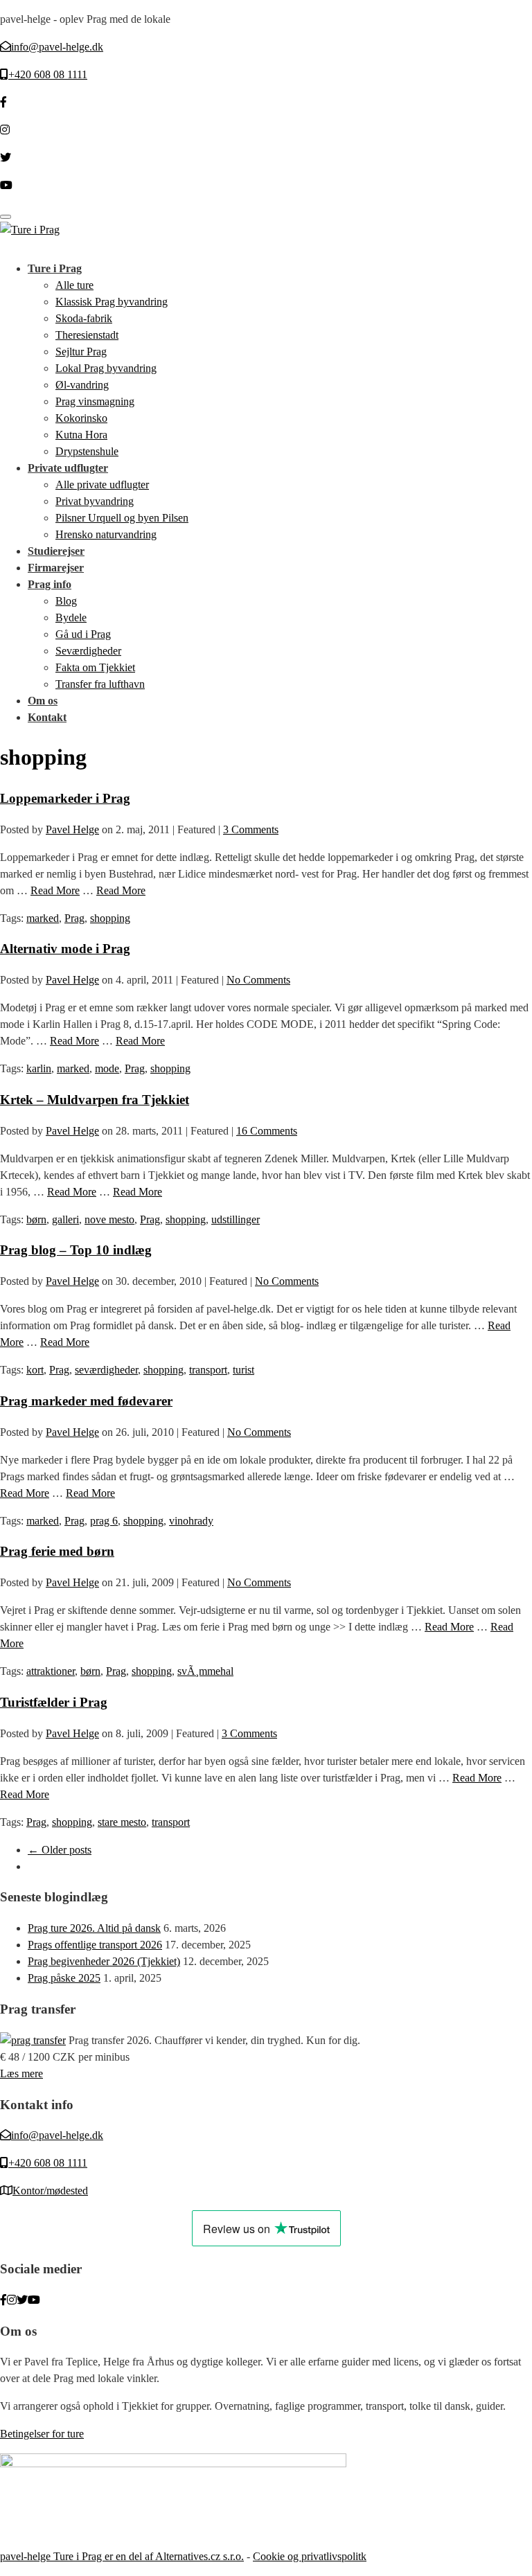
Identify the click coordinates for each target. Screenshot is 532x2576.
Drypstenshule (87, 451)
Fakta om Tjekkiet (95, 667)
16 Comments (267, 1131)
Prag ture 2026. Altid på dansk (94, 1928)
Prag (74, 918)
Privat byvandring (95, 501)
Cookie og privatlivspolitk (310, 2556)
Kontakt (47, 717)
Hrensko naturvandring (106, 534)
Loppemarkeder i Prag (65, 798)
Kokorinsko (81, 418)
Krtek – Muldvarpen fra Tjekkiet (95, 1100)
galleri (65, 1219)
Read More (55, 890)
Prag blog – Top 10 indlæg (76, 1250)
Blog (66, 601)
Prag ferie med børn (57, 1551)
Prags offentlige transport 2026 (95, 1945)
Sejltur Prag (81, 352)
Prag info (50, 584)
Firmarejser (56, 568)
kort (35, 1370)
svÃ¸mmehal (205, 1671)
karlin (39, 1068)
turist (243, 1370)
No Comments (258, 980)
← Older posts (60, 1850)
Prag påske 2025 (64, 1978)
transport (208, 1370)
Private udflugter (68, 468)
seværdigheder (106, 1370)
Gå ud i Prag (83, 634)
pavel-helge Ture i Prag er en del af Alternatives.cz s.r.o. (122, 2556)
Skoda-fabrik (84, 318)
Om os (43, 701)
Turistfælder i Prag (54, 1702)
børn (36, 1219)
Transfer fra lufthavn (100, 684)
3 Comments (251, 829)
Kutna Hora (81, 435)
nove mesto (109, 1219)
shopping (110, 918)
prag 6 (104, 1521)
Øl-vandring (82, 385)
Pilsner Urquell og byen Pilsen (122, 518)
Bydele (71, 618)
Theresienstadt (87, 335)
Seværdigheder (88, 651)
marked (43, 918)
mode (107, 1068)
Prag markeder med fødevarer (86, 1401)
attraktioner (51, 1671)
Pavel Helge (72, 829)
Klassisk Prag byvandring (112, 302)
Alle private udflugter (102, 485)
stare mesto (122, 1822)
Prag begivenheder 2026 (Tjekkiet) (104, 1961)
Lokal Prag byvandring (106, 368)
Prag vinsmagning (95, 401)
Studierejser (56, 551)
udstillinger (236, 1219)
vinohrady (191, 1521)
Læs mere (21, 2073)
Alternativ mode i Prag (65, 949)
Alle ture (74, 285)
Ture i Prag (55, 268)
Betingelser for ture (42, 2434)
